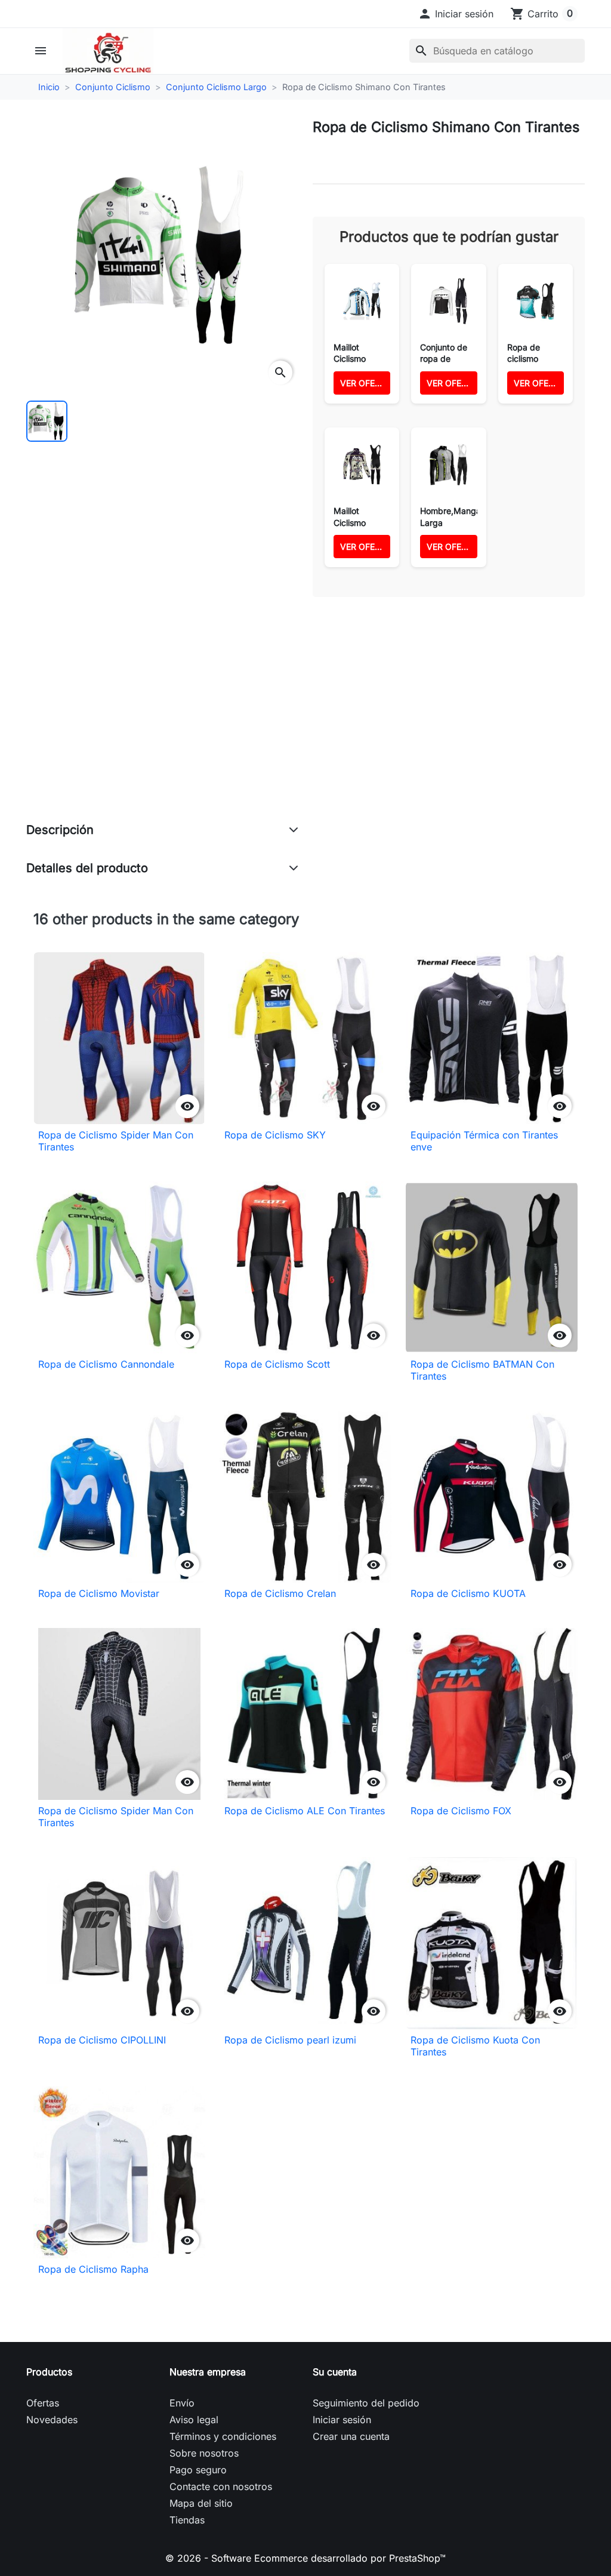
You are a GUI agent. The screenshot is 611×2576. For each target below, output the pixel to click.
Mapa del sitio (201, 2503)
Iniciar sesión (342, 2420)
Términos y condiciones (223, 2436)
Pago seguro (198, 2470)
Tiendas (187, 2520)
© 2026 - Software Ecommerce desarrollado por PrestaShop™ (305, 2558)
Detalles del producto (87, 868)
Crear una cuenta (351, 2436)
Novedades (52, 2420)
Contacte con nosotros (221, 2486)
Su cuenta (335, 2372)
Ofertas (43, 2403)
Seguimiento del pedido (366, 2403)
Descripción (60, 830)
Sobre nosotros (204, 2453)
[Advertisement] (162, 722)
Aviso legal (194, 2420)
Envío (182, 2403)
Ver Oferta (365, 383)
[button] (456, 14)
